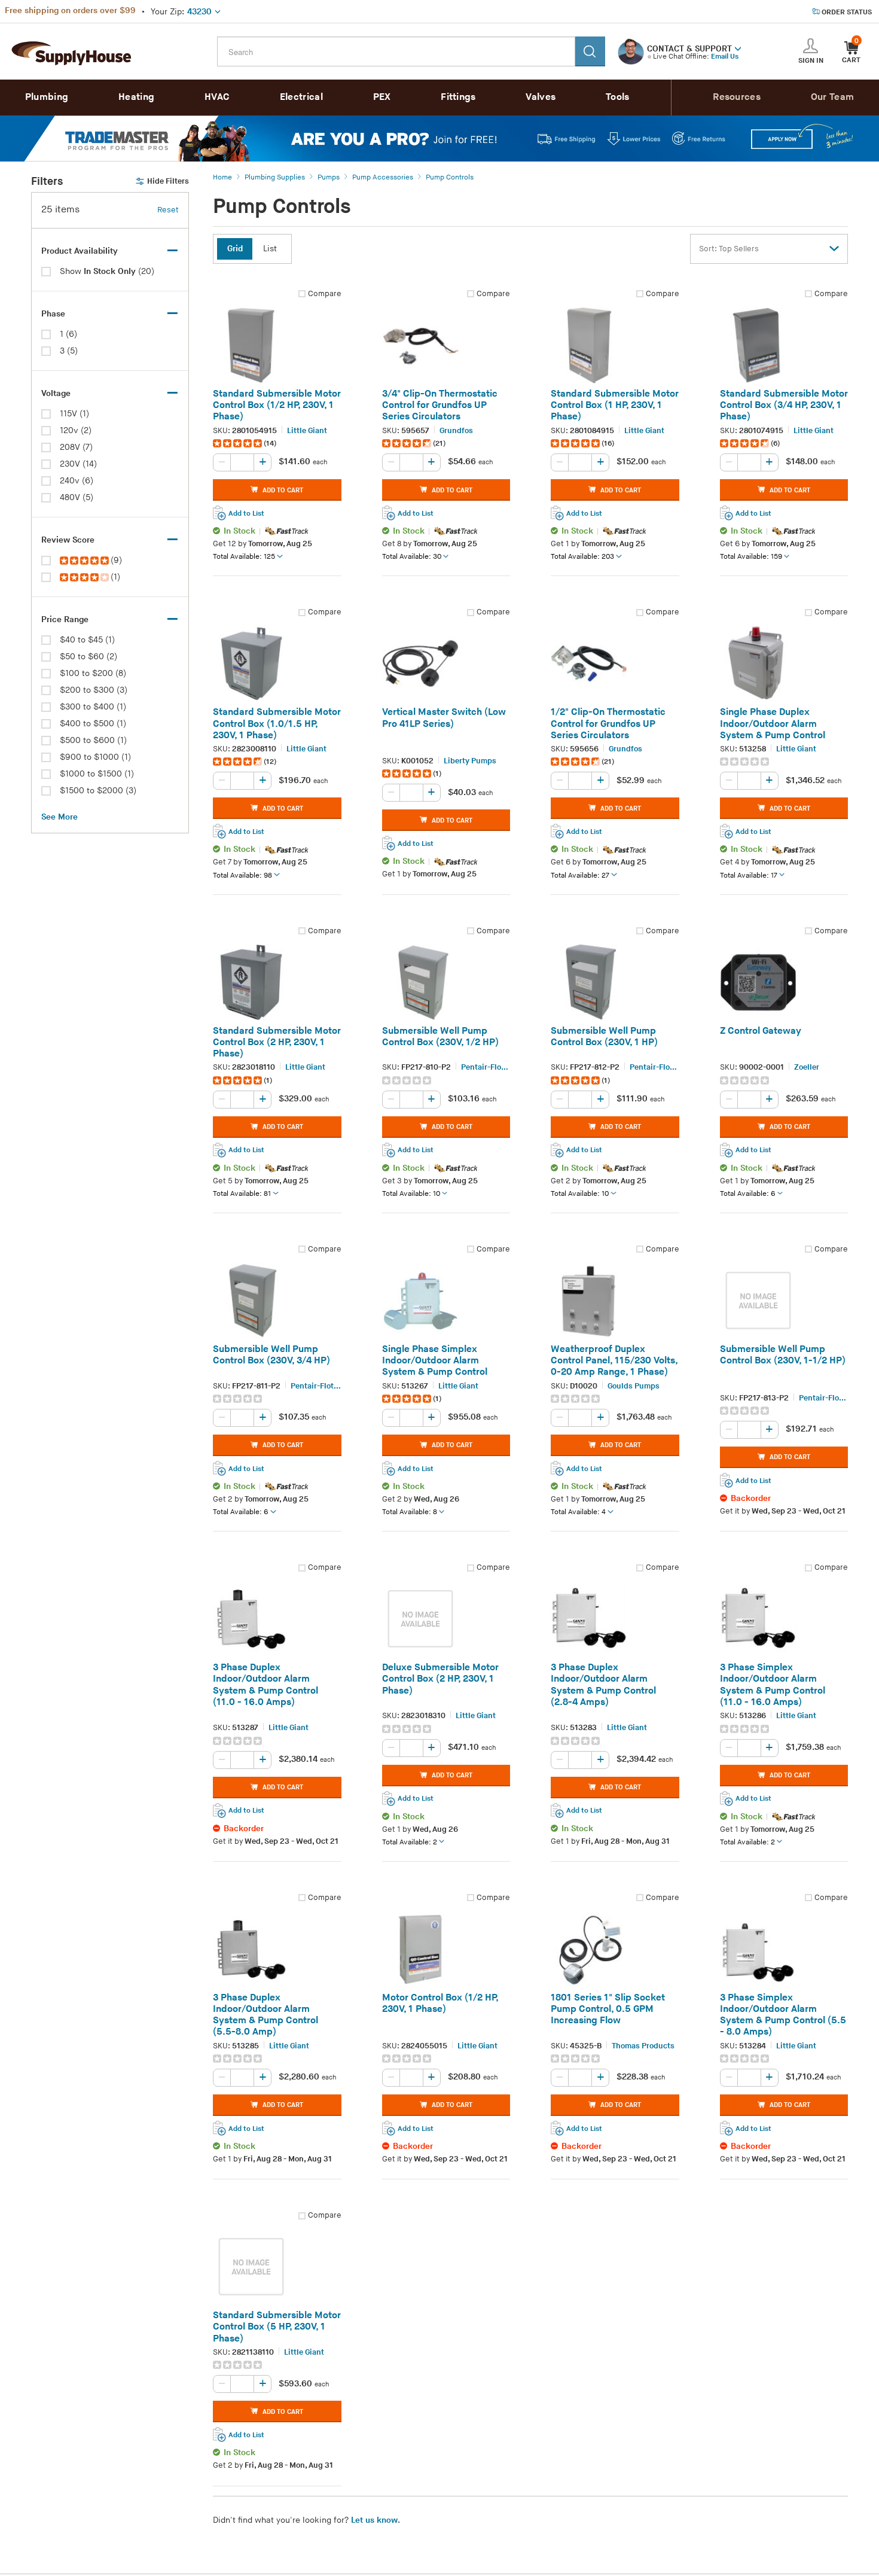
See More (59, 817)
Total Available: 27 (580, 876)
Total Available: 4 (578, 1513)
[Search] (590, 51)
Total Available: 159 (751, 557)
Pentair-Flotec (486, 1068)
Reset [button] (168, 210)
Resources (737, 97)
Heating (136, 97)
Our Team (832, 97)
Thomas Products (643, 2046)
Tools (618, 97)
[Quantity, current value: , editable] (242, 463)
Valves (541, 97)
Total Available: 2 (410, 1842)
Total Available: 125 (244, 557)
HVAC (217, 97)
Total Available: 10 (411, 1194)
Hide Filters (168, 181)
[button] (738, 48)
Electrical (301, 97)
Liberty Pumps (470, 761)
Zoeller (807, 1068)
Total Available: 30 (412, 557)
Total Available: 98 (242, 876)
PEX (382, 97)
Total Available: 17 (749, 876)
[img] (85, 561)
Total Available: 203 (582, 557)
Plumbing (47, 97)
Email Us (725, 57)
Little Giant (307, 431)
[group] (277, 444)
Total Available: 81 (242, 1194)
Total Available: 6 (748, 1194)
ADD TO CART (283, 490)
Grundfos (456, 431)
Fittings (458, 97)
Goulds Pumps (634, 1386)
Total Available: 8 (410, 1513)
